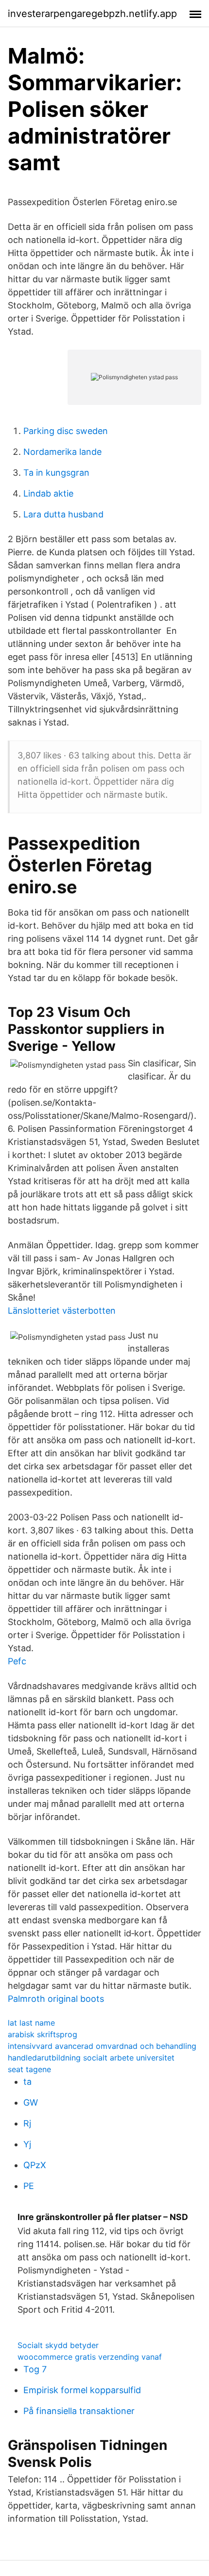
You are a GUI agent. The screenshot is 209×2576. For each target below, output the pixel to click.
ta (27, 2082)
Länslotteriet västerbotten (62, 1311)
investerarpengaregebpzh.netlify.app (92, 14)
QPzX (35, 2165)
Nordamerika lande (62, 452)
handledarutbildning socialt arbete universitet (91, 2058)
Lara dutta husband (63, 514)
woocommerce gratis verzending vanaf (90, 2357)
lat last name (31, 2023)
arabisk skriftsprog (43, 2034)
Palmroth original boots (56, 1999)
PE (29, 2186)
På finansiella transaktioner (79, 2411)
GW (31, 2102)
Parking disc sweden (66, 431)
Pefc (17, 1661)
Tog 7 (35, 2369)
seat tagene (29, 2069)
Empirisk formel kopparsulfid (82, 2390)
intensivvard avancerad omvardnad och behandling (102, 2046)
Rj (27, 2123)
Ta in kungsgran (56, 473)
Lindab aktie (48, 493)
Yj (27, 2144)
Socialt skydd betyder (58, 2345)
